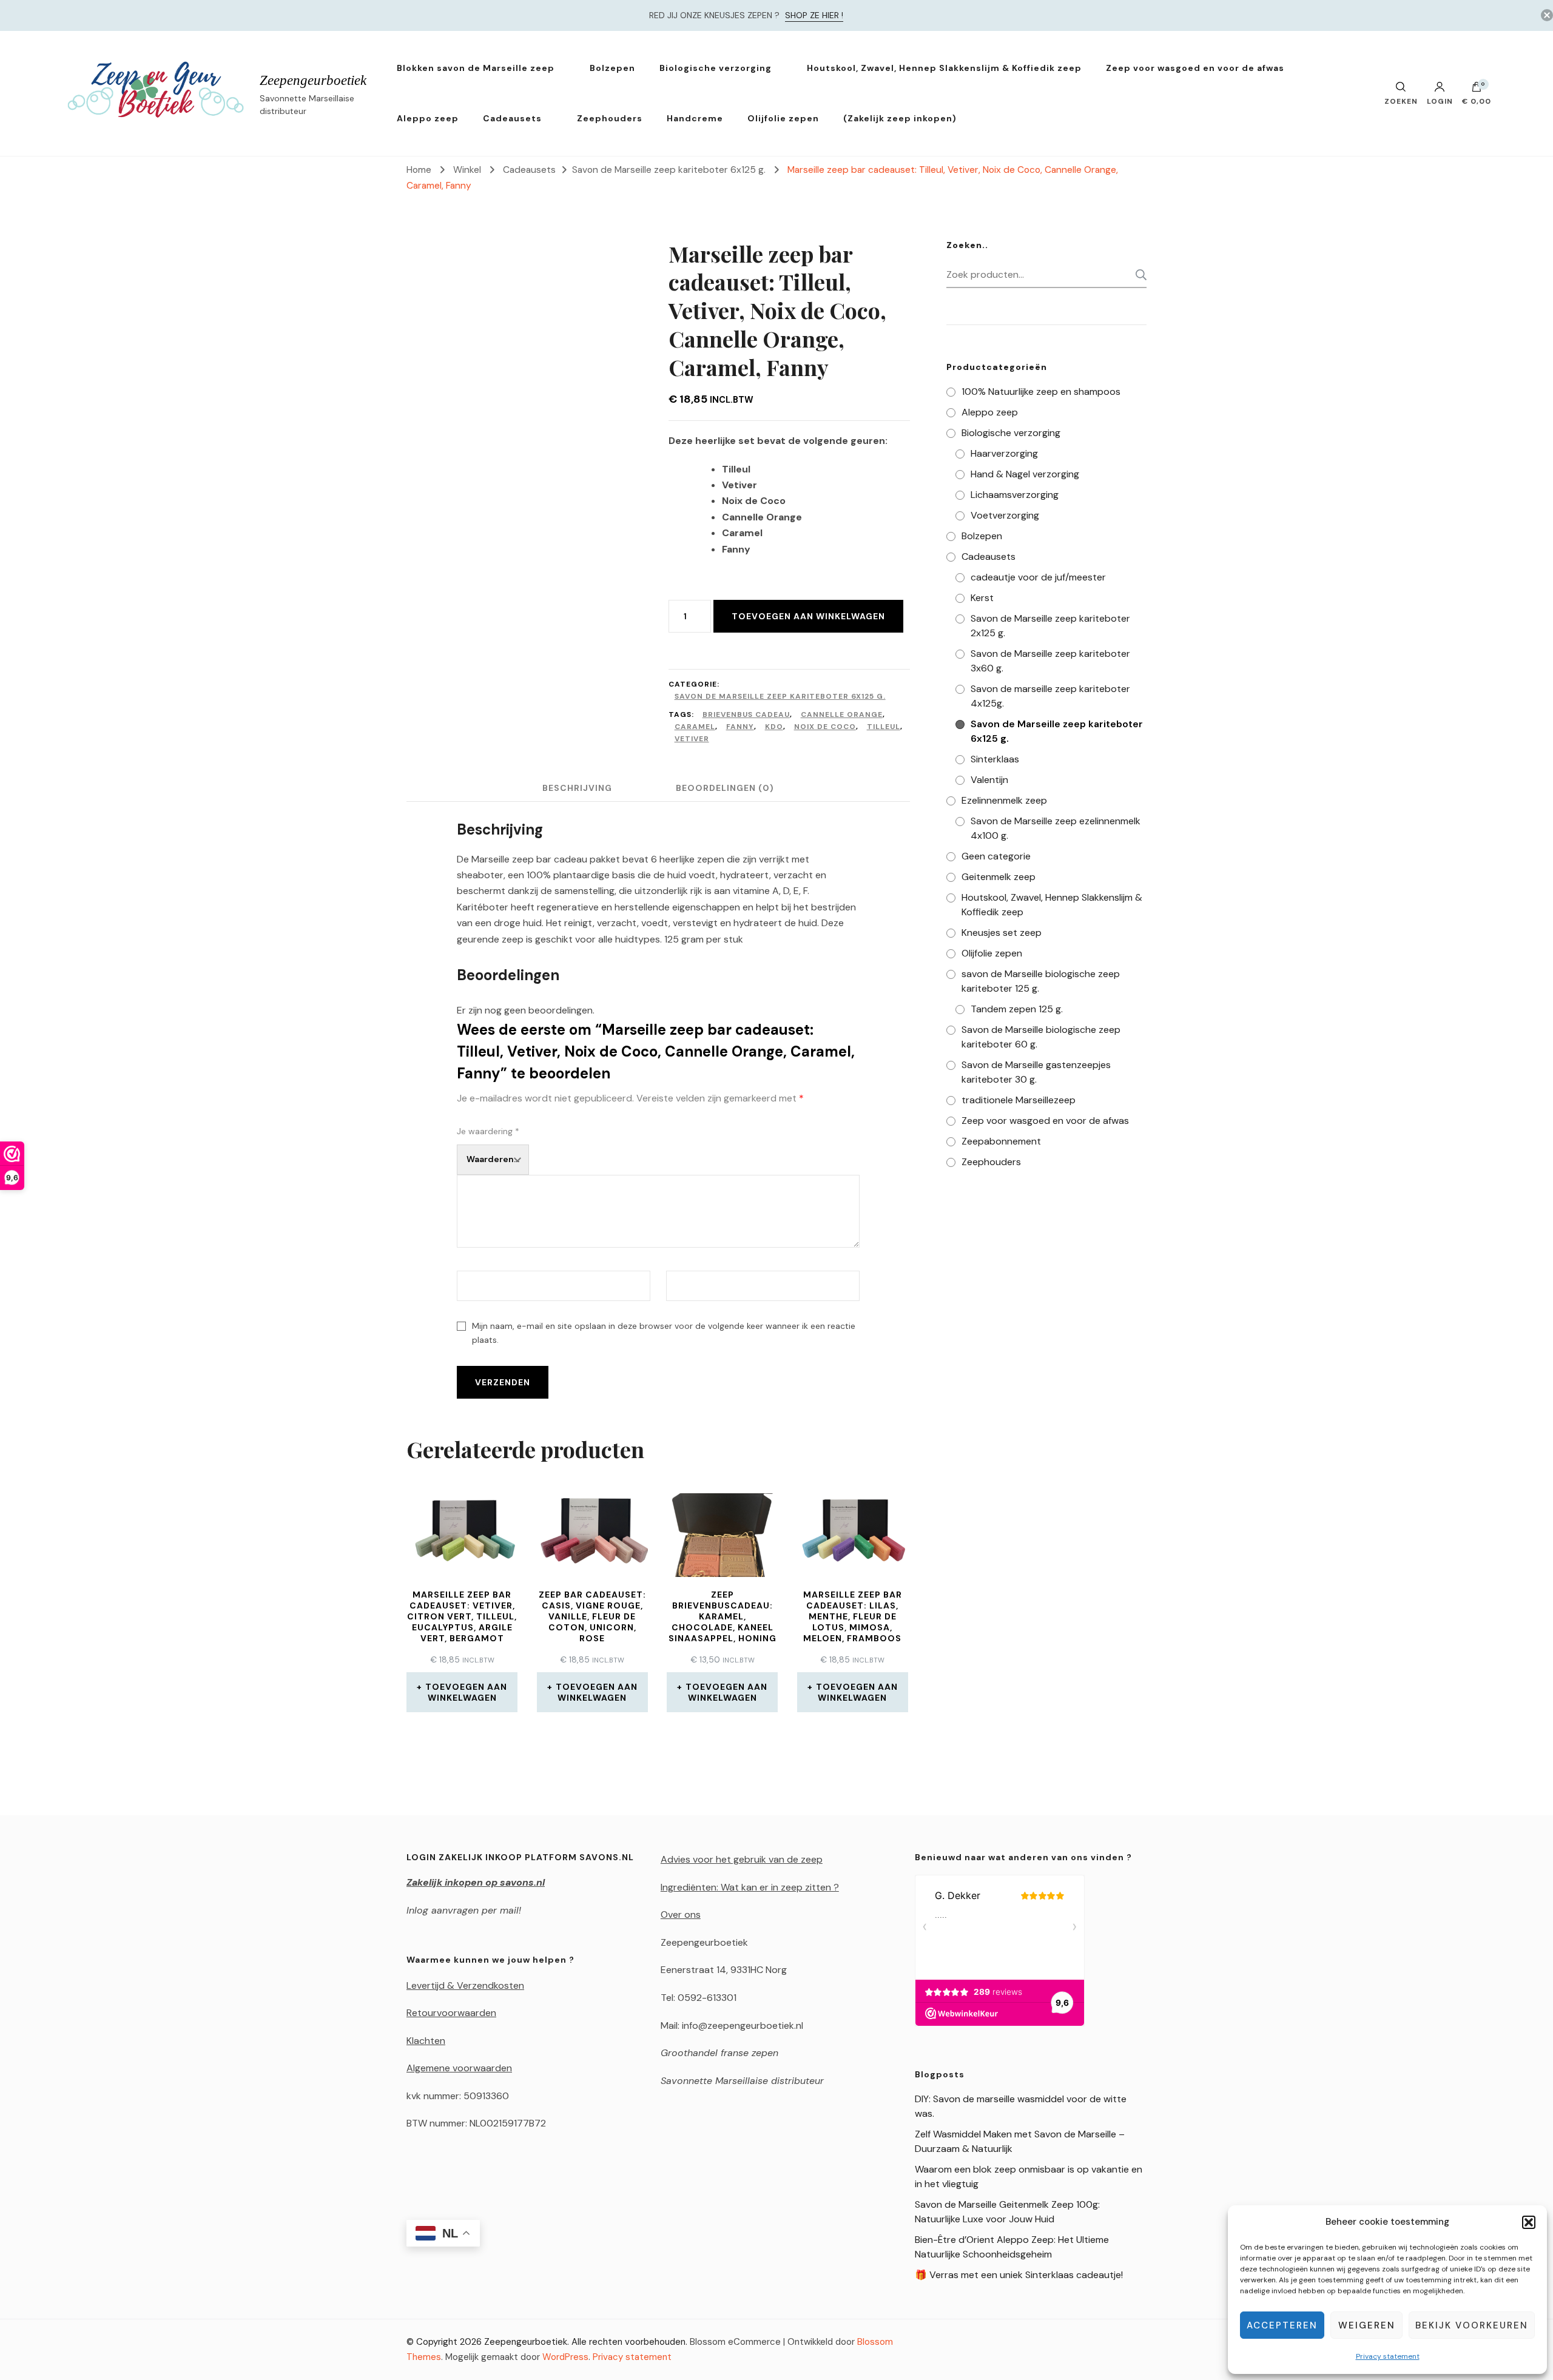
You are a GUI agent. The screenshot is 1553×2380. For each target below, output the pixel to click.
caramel (695, 727)
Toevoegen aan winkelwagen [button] (466, 1692)
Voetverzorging (1005, 515)
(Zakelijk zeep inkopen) (900, 118)
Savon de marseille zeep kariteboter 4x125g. (1050, 696)
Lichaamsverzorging (1015, 495)
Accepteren (1282, 2325)
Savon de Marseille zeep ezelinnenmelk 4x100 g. (1056, 828)
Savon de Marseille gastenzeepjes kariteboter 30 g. (1036, 1072)
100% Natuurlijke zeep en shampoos (1041, 392)
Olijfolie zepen (783, 118)
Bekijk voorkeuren (1472, 2325)
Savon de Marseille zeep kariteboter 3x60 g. (1050, 661)
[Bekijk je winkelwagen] (1477, 90)
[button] (1529, 2222)
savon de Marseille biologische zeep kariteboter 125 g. (1041, 981)
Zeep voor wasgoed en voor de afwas (1195, 68)
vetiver (692, 739)
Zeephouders (610, 118)
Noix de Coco (825, 727)
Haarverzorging (1004, 453)
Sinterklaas (995, 759)
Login (1440, 101)
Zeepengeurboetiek (313, 80)
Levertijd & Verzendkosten (465, 1985)
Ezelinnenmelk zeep (1004, 800)
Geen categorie (996, 856)
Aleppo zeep (428, 118)
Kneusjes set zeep (1002, 933)
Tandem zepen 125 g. (1017, 1009)
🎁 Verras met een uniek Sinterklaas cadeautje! (1019, 2275)
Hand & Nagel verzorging (1025, 474)
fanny (740, 727)
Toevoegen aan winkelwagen (808, 616)
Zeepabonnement (1001, 1141)
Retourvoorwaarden (451, 2013)
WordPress (565, 2357)
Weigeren (1367, 2325)
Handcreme (695, 118)
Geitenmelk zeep (999, 877)
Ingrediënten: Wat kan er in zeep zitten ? (750, 1887)
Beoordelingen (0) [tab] (725, 788)
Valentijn (989, 780)
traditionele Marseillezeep (1019, 1100)
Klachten (426, 2041)
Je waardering (488, 1131)
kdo (774, 727)
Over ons (681, 1914)
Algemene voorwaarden (459, 2068)
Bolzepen (612, 68)
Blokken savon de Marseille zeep (476, 68)
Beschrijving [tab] (577, 788)
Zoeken (1137, 275)
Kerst (982, 598)
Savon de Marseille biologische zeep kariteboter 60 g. (1041, 1037)
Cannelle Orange (842, 714)
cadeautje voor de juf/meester (1038, 577)
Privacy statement (1388, 2356)
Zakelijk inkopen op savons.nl (476, 1882)
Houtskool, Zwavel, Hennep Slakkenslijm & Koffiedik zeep (944, 68)
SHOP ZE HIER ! (814, 15)
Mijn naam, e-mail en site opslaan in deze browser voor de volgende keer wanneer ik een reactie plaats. (664, 1333)
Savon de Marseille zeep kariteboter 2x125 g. (1050, 626)
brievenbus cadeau (746, 714)
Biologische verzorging (716, 68)
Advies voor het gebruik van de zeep (742, 1859)
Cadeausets (512, 118)
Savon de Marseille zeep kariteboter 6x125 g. (780, 696)
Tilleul (884, 727)
